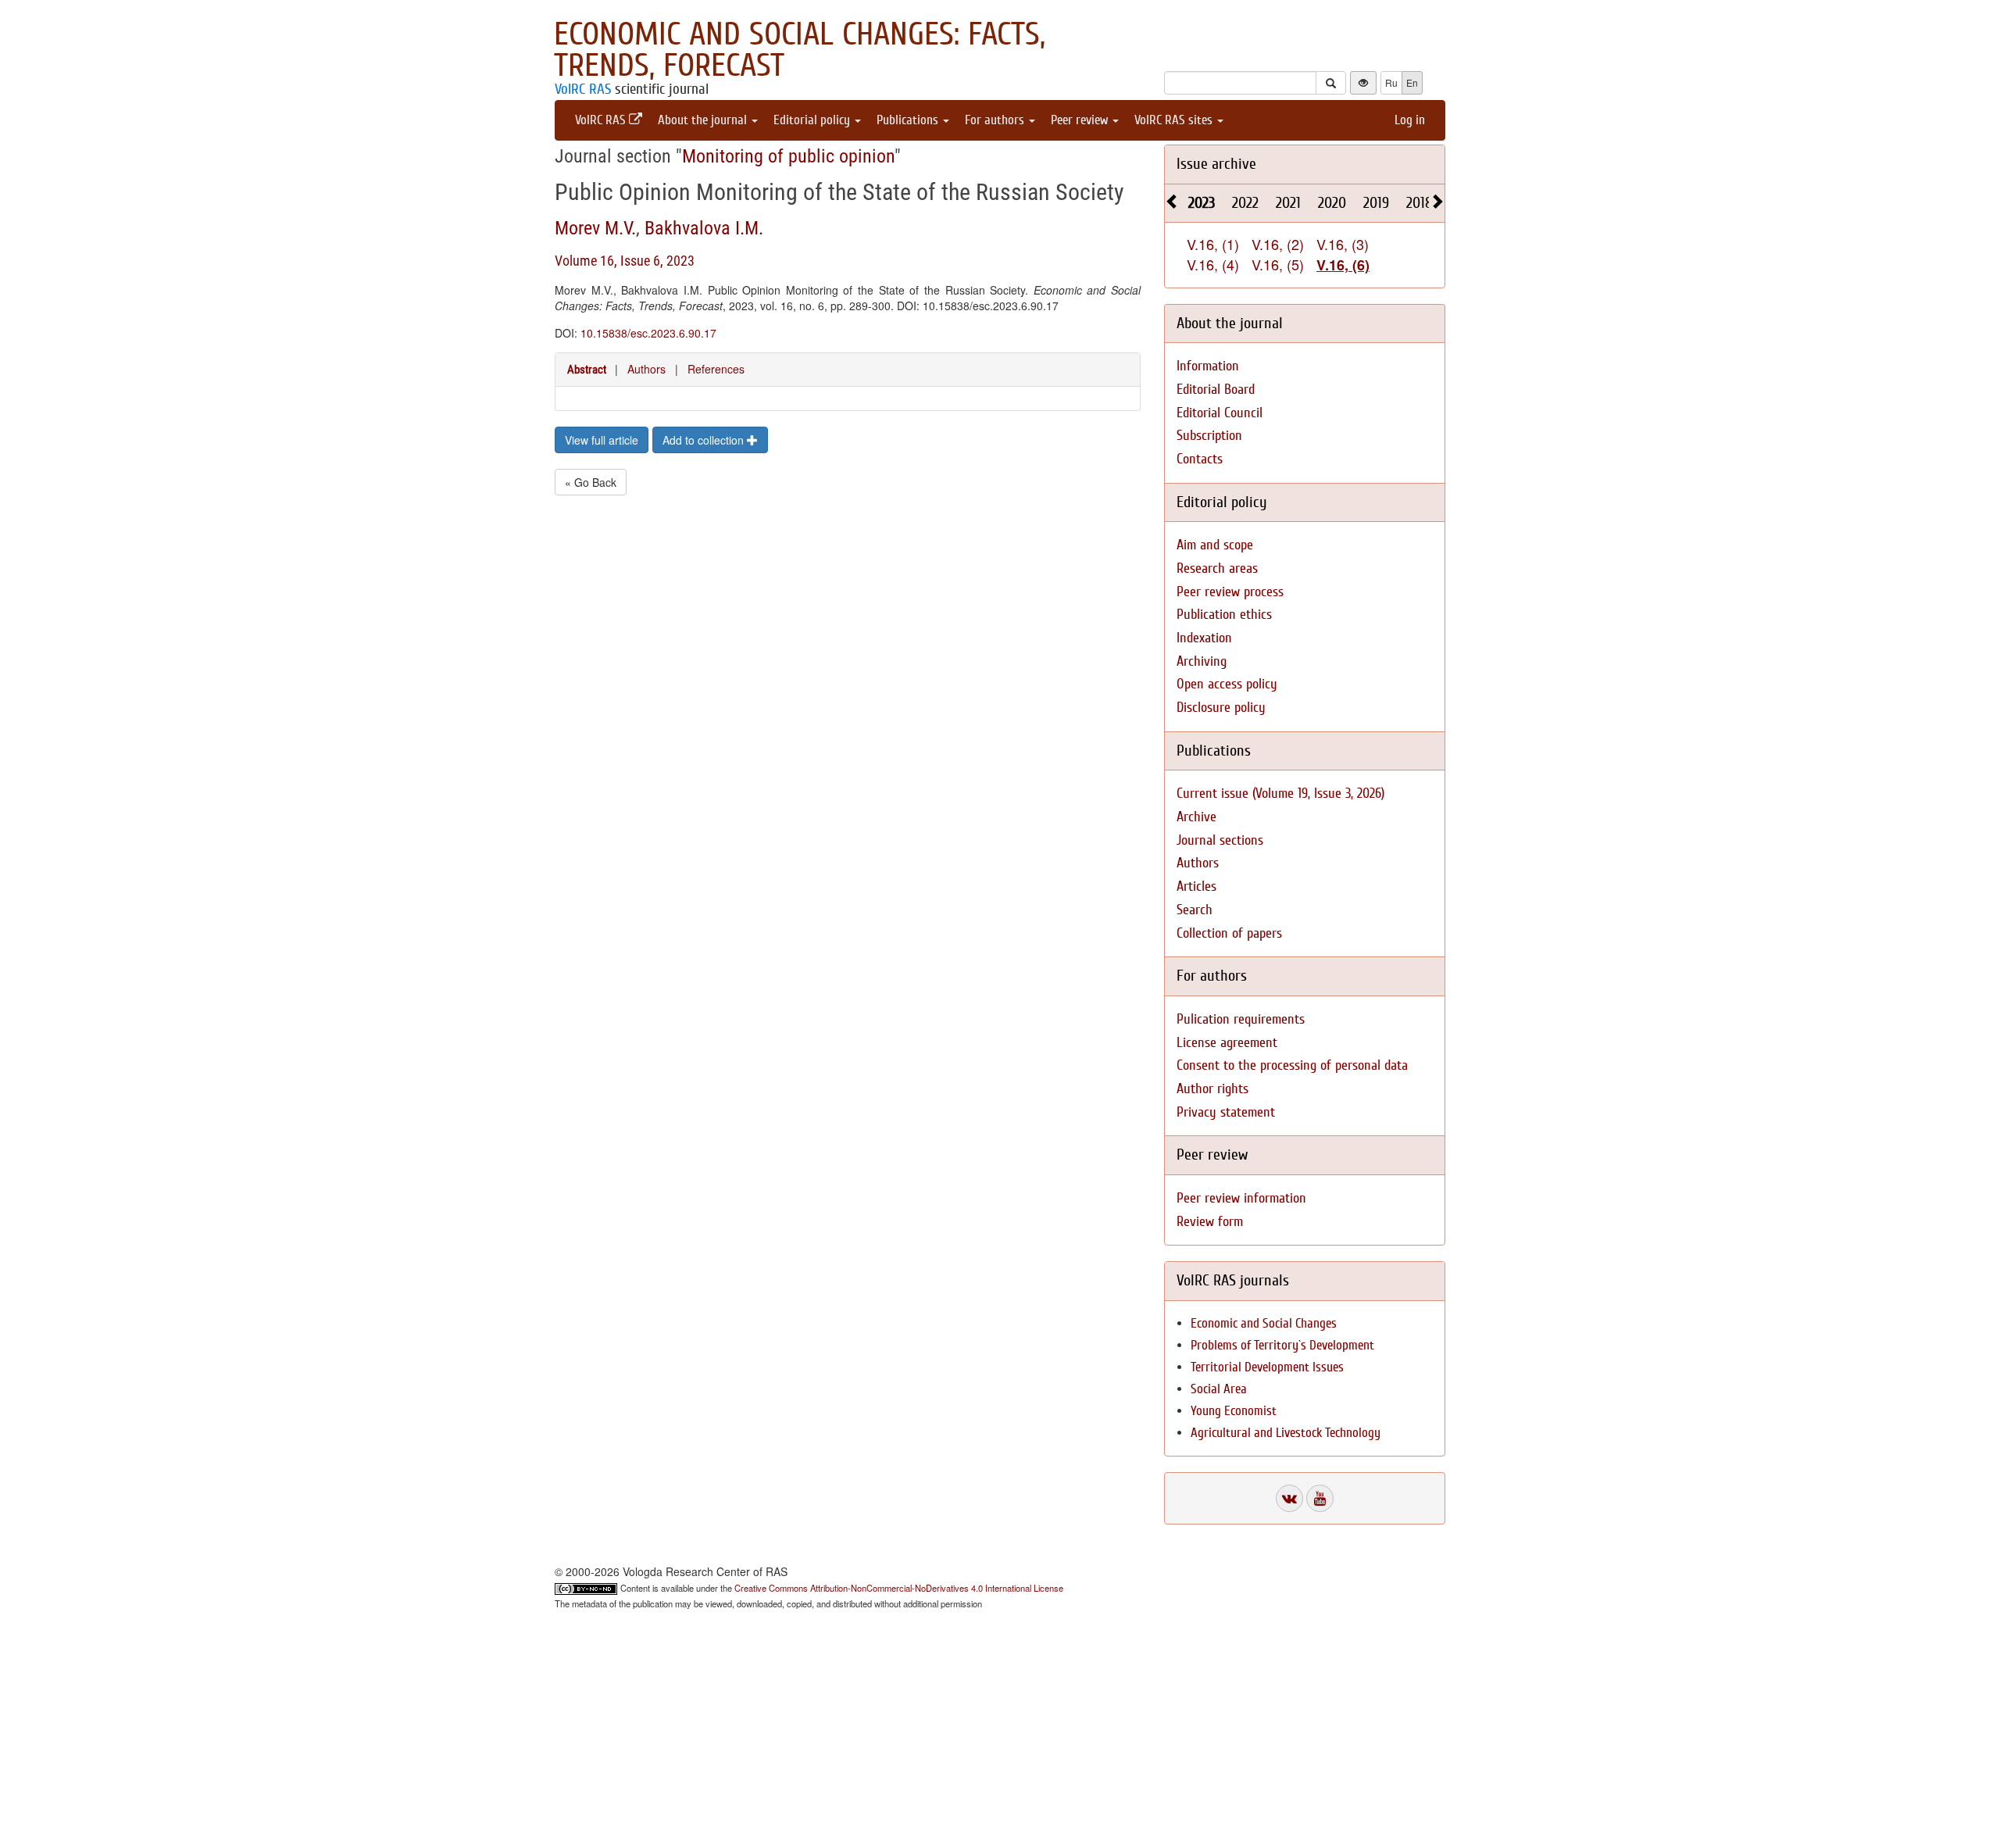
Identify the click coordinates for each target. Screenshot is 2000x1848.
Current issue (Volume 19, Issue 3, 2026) (1280, 794)
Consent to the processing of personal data (1292, 1065)
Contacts (1200, 459)
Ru (1391, 82)
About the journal (704, 120)
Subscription (1209, 436)
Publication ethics (1224, 615)
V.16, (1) (1213, 244)
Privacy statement (1226, 1112)
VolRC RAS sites (1175, 120)
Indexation (1204, 638)
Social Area (1219, 1389)
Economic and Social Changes (1264, 1323)
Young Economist (1234, 1411)
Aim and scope (1215, 545)
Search (1195, 910)
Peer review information (1241, 1198)
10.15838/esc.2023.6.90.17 (648, 333)
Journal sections (1220, 840)
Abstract (587, 370)
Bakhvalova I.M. (704, 228)
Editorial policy (813, 120)
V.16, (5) (1278, 264)
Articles (1196, 886)
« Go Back (591, 482)
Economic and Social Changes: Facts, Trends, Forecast (800, 50)
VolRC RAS (583, 89)
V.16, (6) (1343, 265)
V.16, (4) (1213, 264)
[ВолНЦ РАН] (1289, 1498)
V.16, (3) (1343, 244)
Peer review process (1230, 592)
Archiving (1202, 661)
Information (1208, 366)
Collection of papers (1229, 933)
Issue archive (1216, 164)
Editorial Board (1216, 390)
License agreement (1227, 1043)
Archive (1196, 817)
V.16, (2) (1278, 244)
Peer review (1081, 120)
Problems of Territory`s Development (1282, 1345)
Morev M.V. (595, 228)
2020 (1332, 203)
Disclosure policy (1221, 708)
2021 (1288, 203)
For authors (996, 120)
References (716, 369)
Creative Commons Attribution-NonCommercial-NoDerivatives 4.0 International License (899, 1588)
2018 (1420, 203)
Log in (1410, 120)
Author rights (1212, 1089)
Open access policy (1227, 684)
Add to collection (705, 440)
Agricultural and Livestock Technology (1286, 1433)
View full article (602, 440)
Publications (909, 120)
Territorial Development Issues (1267, 1367)
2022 (1245, 203)
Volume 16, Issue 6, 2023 (625, 261)
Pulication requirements (1241, 1019)
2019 (1376, 203)
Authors (646, 369)
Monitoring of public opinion (788, 156)
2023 (1202, 203)
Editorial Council (1220, 413)
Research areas (1217, 568)
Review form (1210, 1222)
